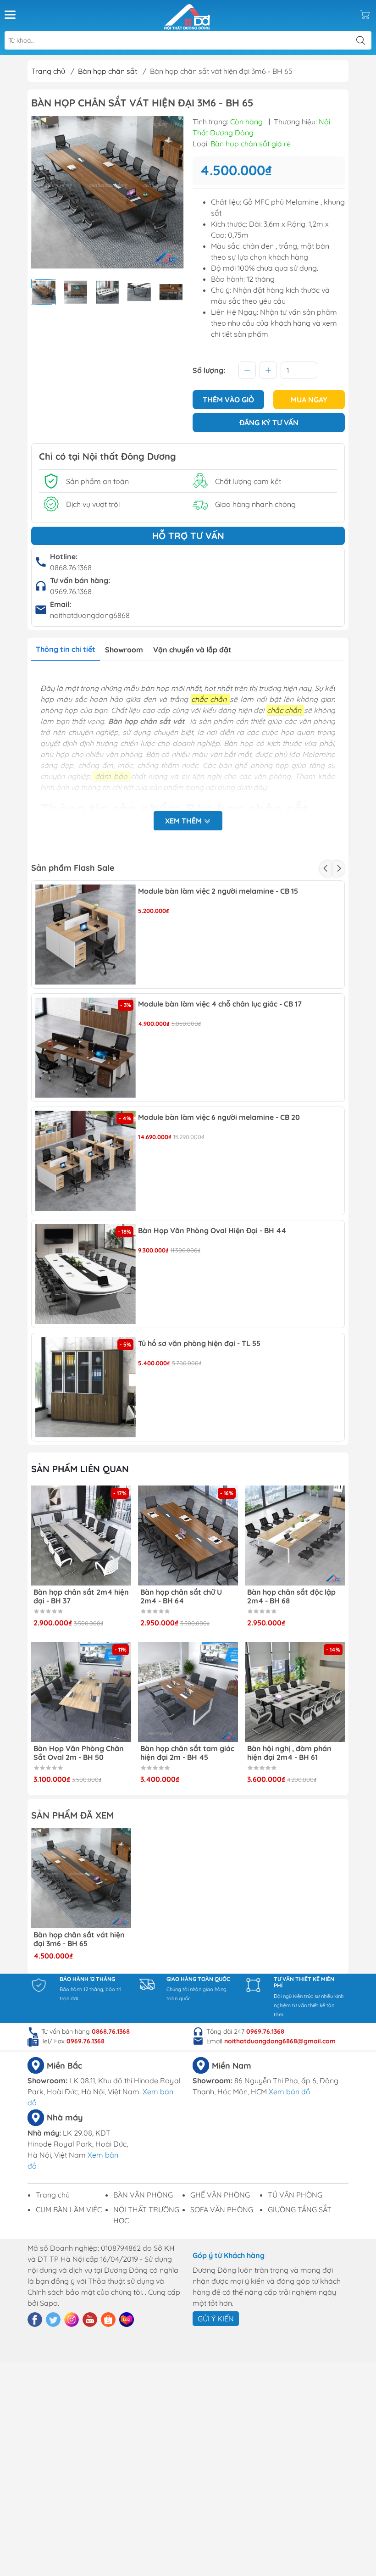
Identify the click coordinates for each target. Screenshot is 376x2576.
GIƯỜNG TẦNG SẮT (300, 2209)
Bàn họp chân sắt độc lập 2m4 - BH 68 (291, 1597)
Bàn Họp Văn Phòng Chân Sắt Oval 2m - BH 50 (79, 1753)
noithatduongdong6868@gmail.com (280, 2041)
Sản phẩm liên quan (80, 1469)
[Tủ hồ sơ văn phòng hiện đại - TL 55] (86, 1387)
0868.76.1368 (71, 567)
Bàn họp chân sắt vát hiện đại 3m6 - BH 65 (79, 1939)
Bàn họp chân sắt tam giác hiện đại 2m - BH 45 (187, 1753)
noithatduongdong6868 (90, 615)
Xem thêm (184, 821)
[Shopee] (108, 2320)
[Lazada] (127, 2320)
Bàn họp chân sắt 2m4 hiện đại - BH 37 (81, 1597)
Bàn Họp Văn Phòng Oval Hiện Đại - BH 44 (212, 1231)
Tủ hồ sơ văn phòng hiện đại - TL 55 (199, 1344)
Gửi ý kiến (216, 2319)
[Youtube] (90, 2320)
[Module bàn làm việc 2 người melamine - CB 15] (86, 935)
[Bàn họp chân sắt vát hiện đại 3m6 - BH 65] (81, 1878)
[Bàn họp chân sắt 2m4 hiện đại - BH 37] (81, 1536)
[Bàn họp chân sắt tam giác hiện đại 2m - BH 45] (188, 1692)
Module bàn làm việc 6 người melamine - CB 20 (219, 1117)
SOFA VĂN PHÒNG (222, 2209)
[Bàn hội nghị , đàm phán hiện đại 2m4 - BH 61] (295, 1692)
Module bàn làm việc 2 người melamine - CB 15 (218, 891)
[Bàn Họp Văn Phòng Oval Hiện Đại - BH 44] (86, 1274)
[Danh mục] (10, 15)
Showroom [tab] (124, 650)
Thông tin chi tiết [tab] (66, 649)
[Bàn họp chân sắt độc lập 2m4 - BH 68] (295, 1536)
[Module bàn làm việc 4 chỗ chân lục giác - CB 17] (86, 1048)
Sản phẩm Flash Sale (73, 868)
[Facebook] (35, 2320)
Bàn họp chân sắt (108, 71)
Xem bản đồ (290, 2092)
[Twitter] (53, 2320)
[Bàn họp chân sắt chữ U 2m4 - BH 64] (188, 1536)
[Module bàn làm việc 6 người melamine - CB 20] (86, 1161)
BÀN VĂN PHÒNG (143, 2195)
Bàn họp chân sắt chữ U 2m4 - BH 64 (181, 1597)
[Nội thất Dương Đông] (187, 15)
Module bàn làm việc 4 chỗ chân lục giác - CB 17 (220, 1004)
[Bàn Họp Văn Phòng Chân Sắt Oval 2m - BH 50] (81, 1692)
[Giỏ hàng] (365, 15)
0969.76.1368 (71, 591)
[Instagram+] (72, 2320)
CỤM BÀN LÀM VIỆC (69, 2209)
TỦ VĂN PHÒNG (295, 2195)
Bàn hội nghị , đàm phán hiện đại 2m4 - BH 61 (289, 1753)
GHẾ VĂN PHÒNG (220, 2195)
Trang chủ (48, 71)
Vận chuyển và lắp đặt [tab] (192, 650)
